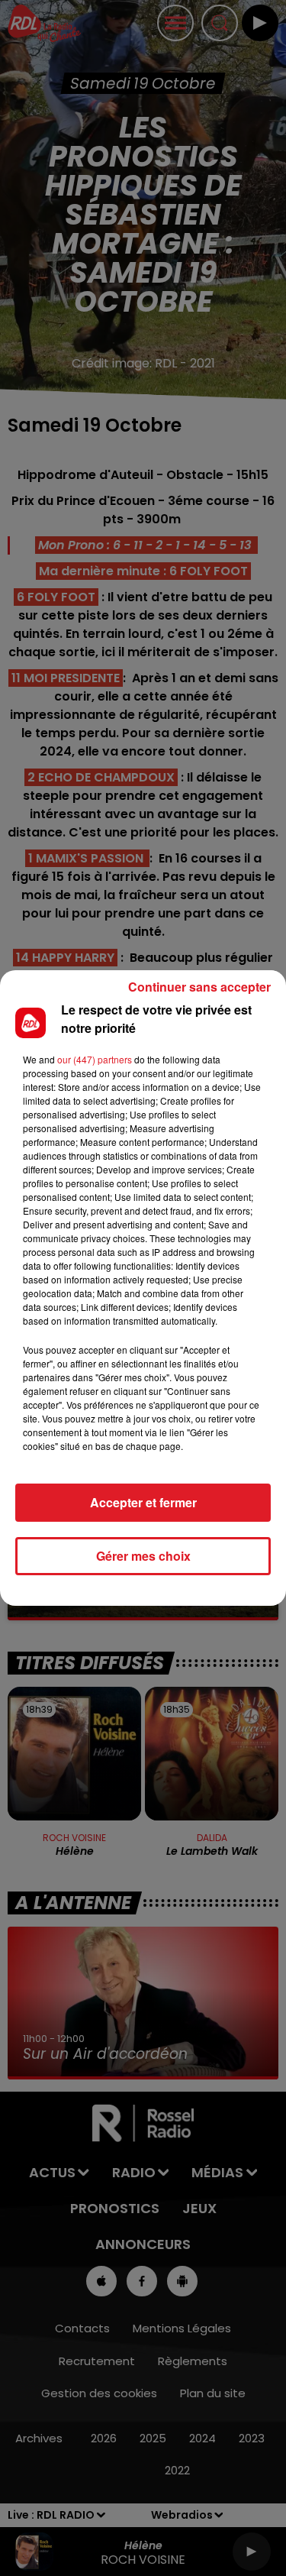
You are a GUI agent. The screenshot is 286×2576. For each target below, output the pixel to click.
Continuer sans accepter (199, 987)
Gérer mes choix (143, 1556)
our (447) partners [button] (95, 1059)
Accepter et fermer (143, 1502)
